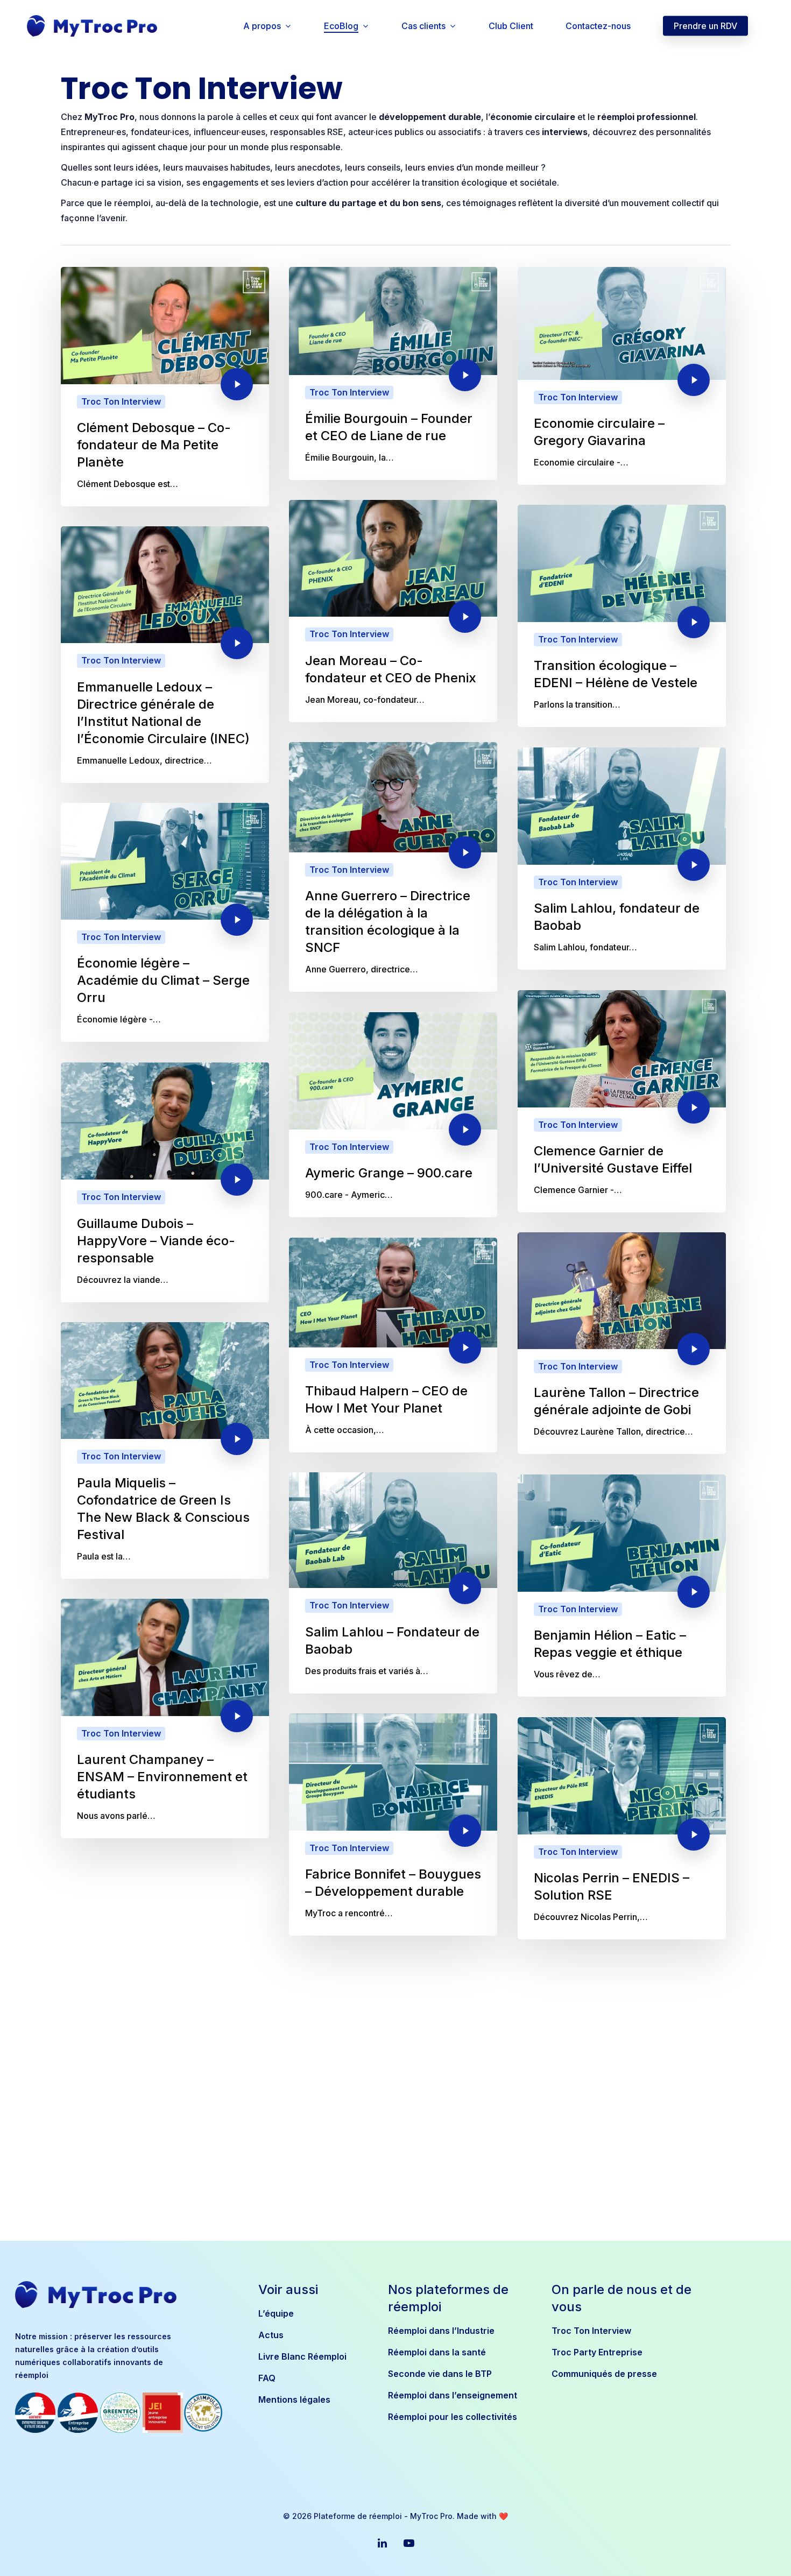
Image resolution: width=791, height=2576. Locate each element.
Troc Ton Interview (121, 401)
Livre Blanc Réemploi (302, 2356)
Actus (271, 2335)
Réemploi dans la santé (437, 2352)
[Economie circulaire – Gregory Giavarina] (622, 376)
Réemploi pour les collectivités (453, 2417)
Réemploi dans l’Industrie (441, 2331)
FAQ (267, 2378)
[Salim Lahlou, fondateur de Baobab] (622, 859)
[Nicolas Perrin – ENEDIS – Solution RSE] (622, 1828)
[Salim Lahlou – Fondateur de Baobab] (393, 1583)
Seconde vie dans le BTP (440, 2374)
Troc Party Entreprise (597, 2352)
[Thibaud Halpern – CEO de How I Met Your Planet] (393, 1345)
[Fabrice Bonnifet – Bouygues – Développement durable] (393, 1825)
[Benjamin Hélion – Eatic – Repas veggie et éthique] (622, 1586)
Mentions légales (294, 2399)
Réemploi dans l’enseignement (453, 2395)
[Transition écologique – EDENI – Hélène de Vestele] (622, 616)
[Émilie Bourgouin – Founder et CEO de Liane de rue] (393, 373)
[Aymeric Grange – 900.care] (393, 1115)
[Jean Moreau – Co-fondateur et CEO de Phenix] (393, 611)
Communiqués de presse (604, 2374)
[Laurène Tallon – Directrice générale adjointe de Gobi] (622, 1343)
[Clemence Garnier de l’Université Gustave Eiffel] (622, 1101)
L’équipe (276, 2313)
